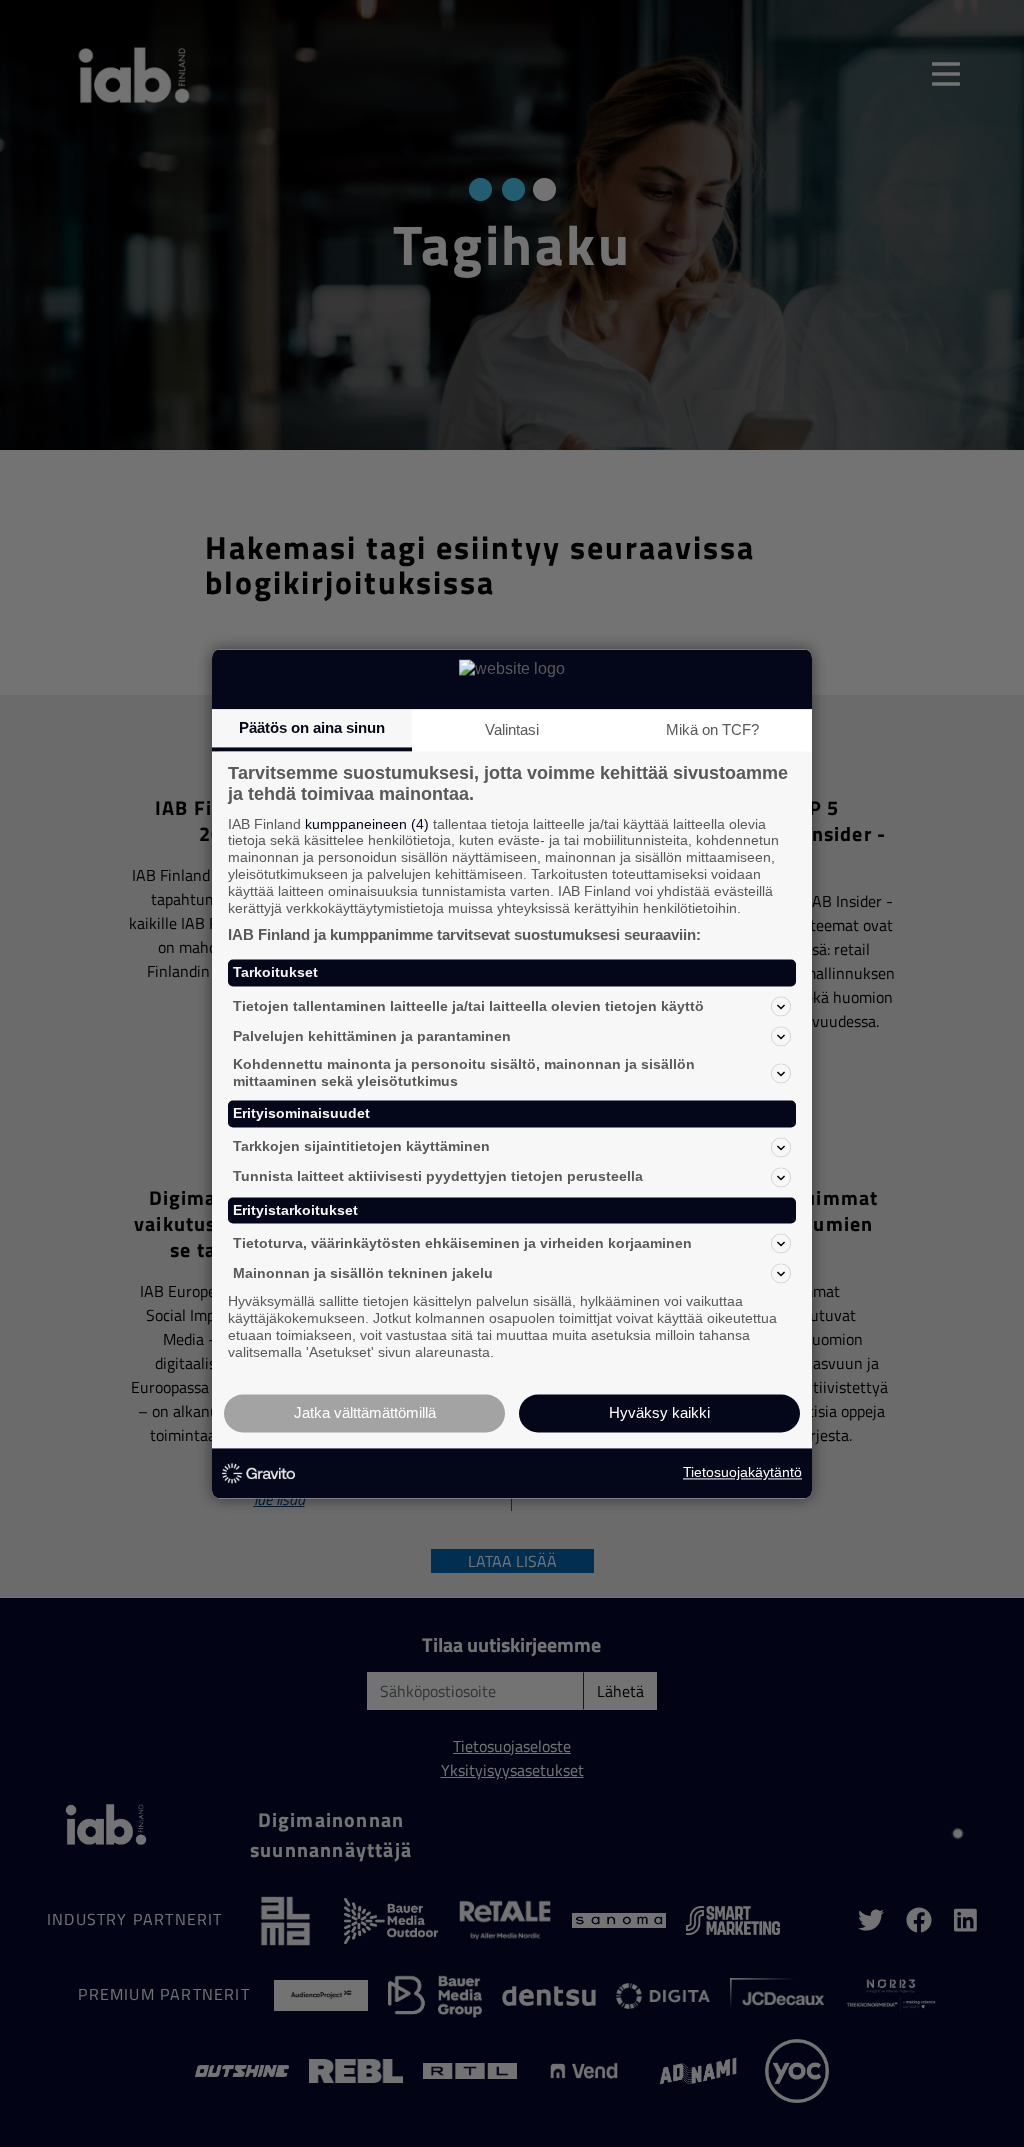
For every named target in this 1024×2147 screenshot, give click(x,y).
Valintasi (512, 729)
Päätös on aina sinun (312, 727)
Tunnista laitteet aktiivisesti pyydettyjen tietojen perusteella (438, 1177)
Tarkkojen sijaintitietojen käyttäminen (361, 1147)
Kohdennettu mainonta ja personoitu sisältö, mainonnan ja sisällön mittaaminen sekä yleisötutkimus (464, 1073)
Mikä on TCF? (712, 729)
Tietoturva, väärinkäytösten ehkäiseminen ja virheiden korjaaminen (462, 1243)
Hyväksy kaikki (659, 1412)
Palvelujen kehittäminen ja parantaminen (372, 1036)
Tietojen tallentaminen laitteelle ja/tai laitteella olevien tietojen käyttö (468, 1006)
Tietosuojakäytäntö (742, 1473)
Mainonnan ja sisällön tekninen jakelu (363, 1273)
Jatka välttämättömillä (365, 1412)
